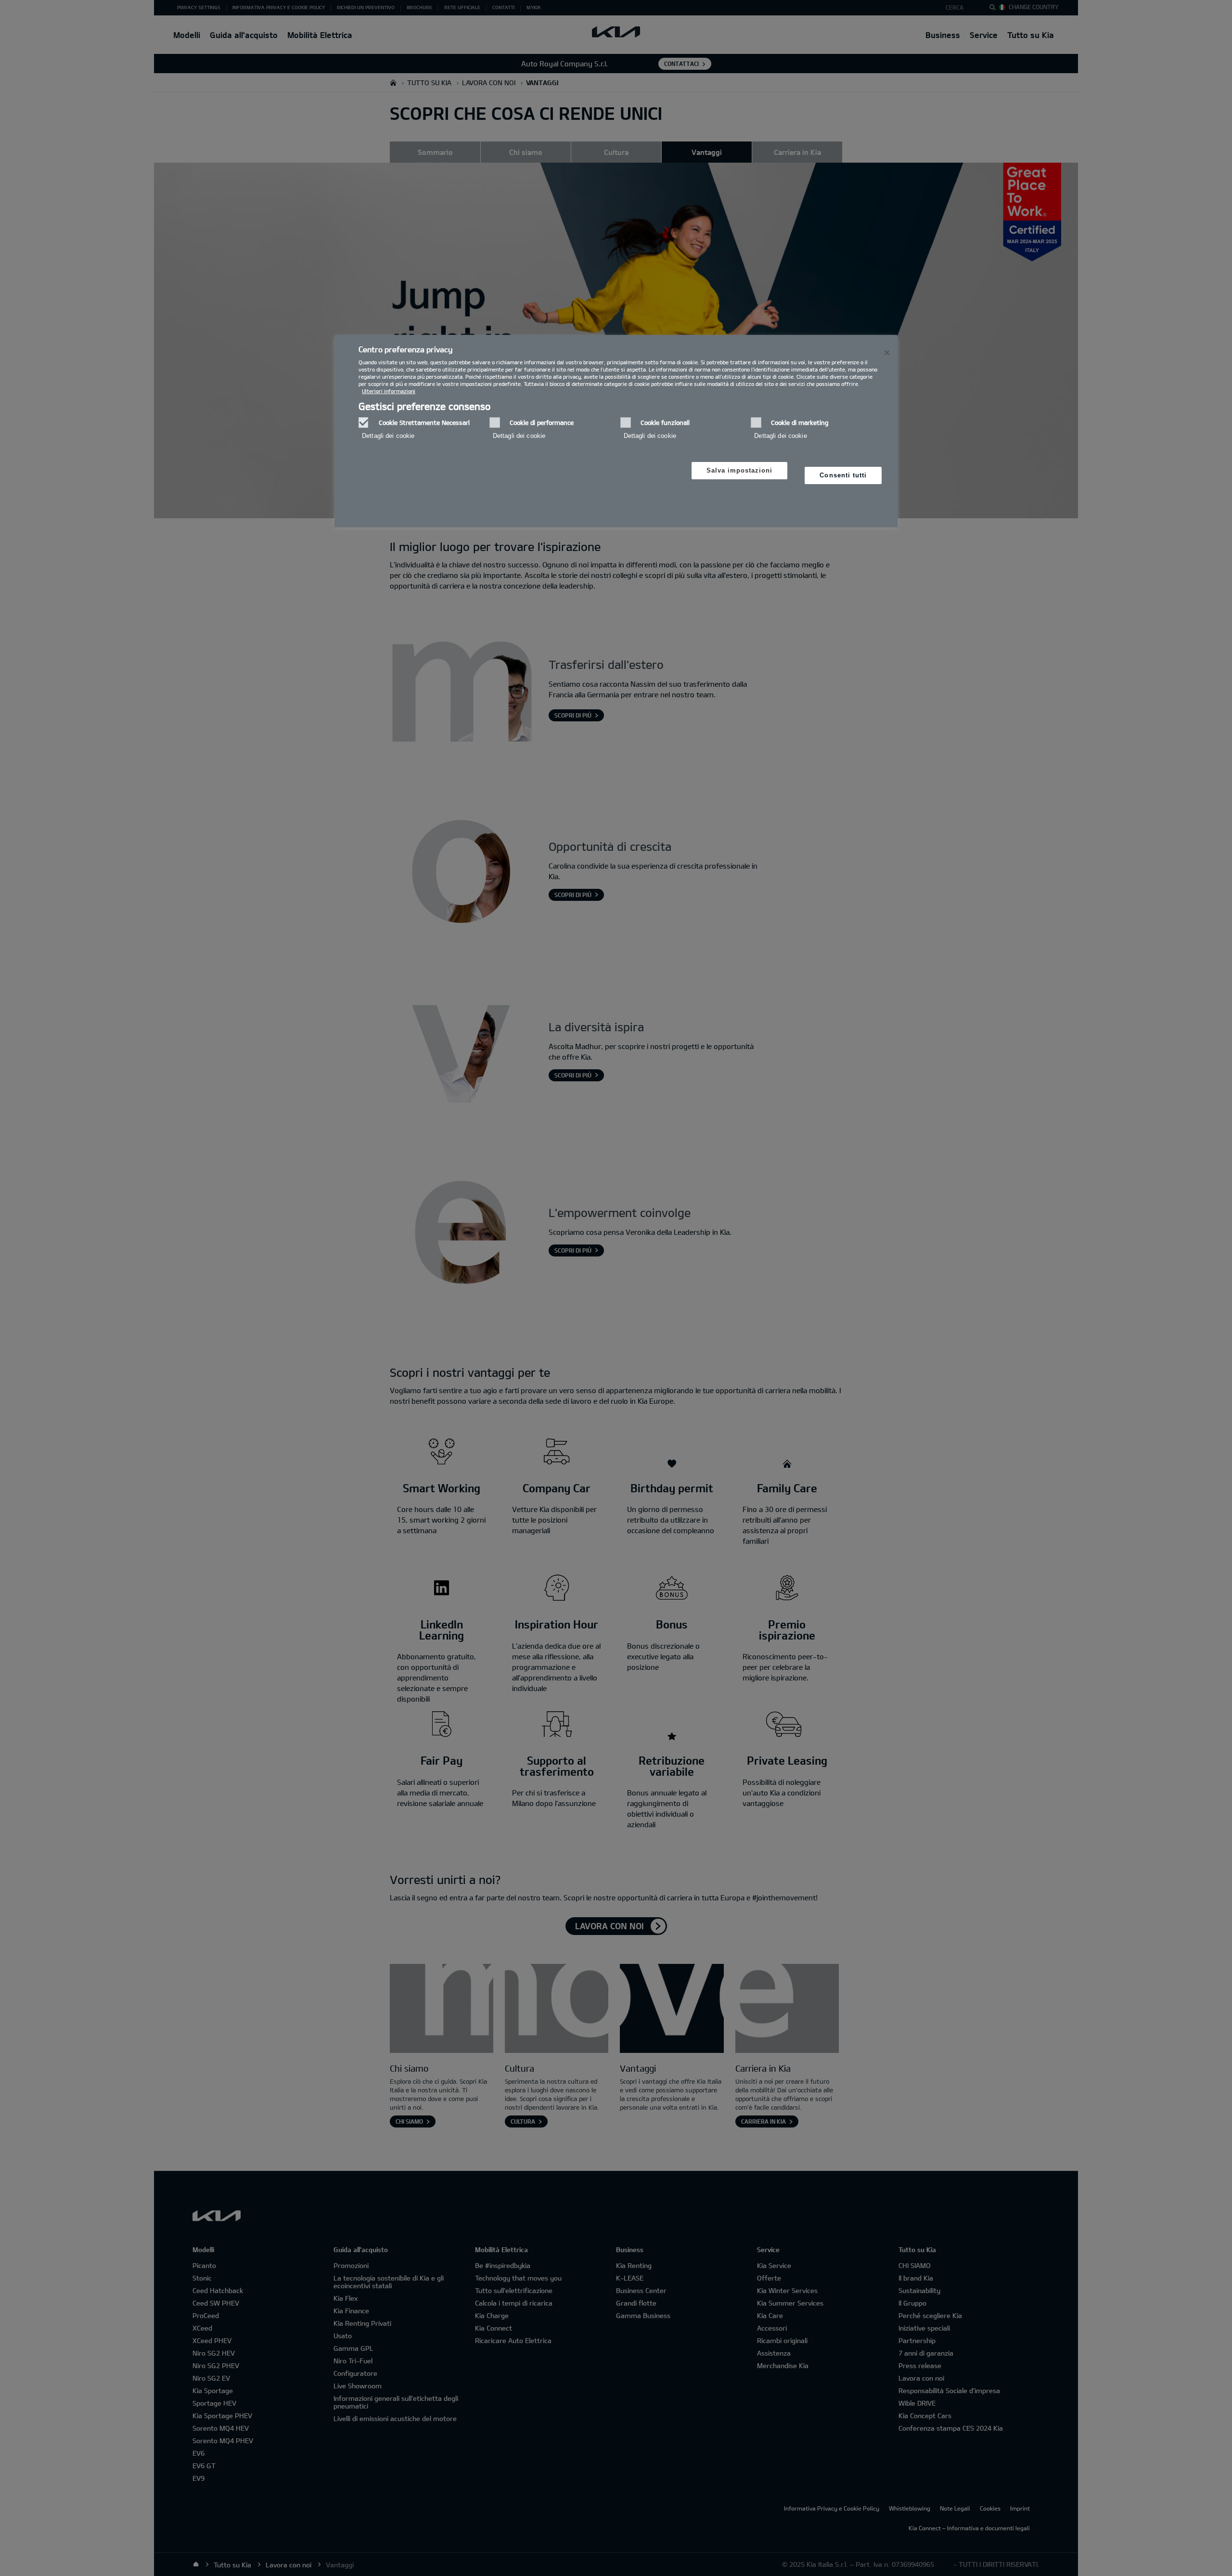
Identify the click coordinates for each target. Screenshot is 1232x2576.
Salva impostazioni (740, 470)
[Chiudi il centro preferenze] (887, 353)
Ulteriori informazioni (389, 391)
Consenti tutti (843, 475)
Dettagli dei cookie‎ (388, 436)
